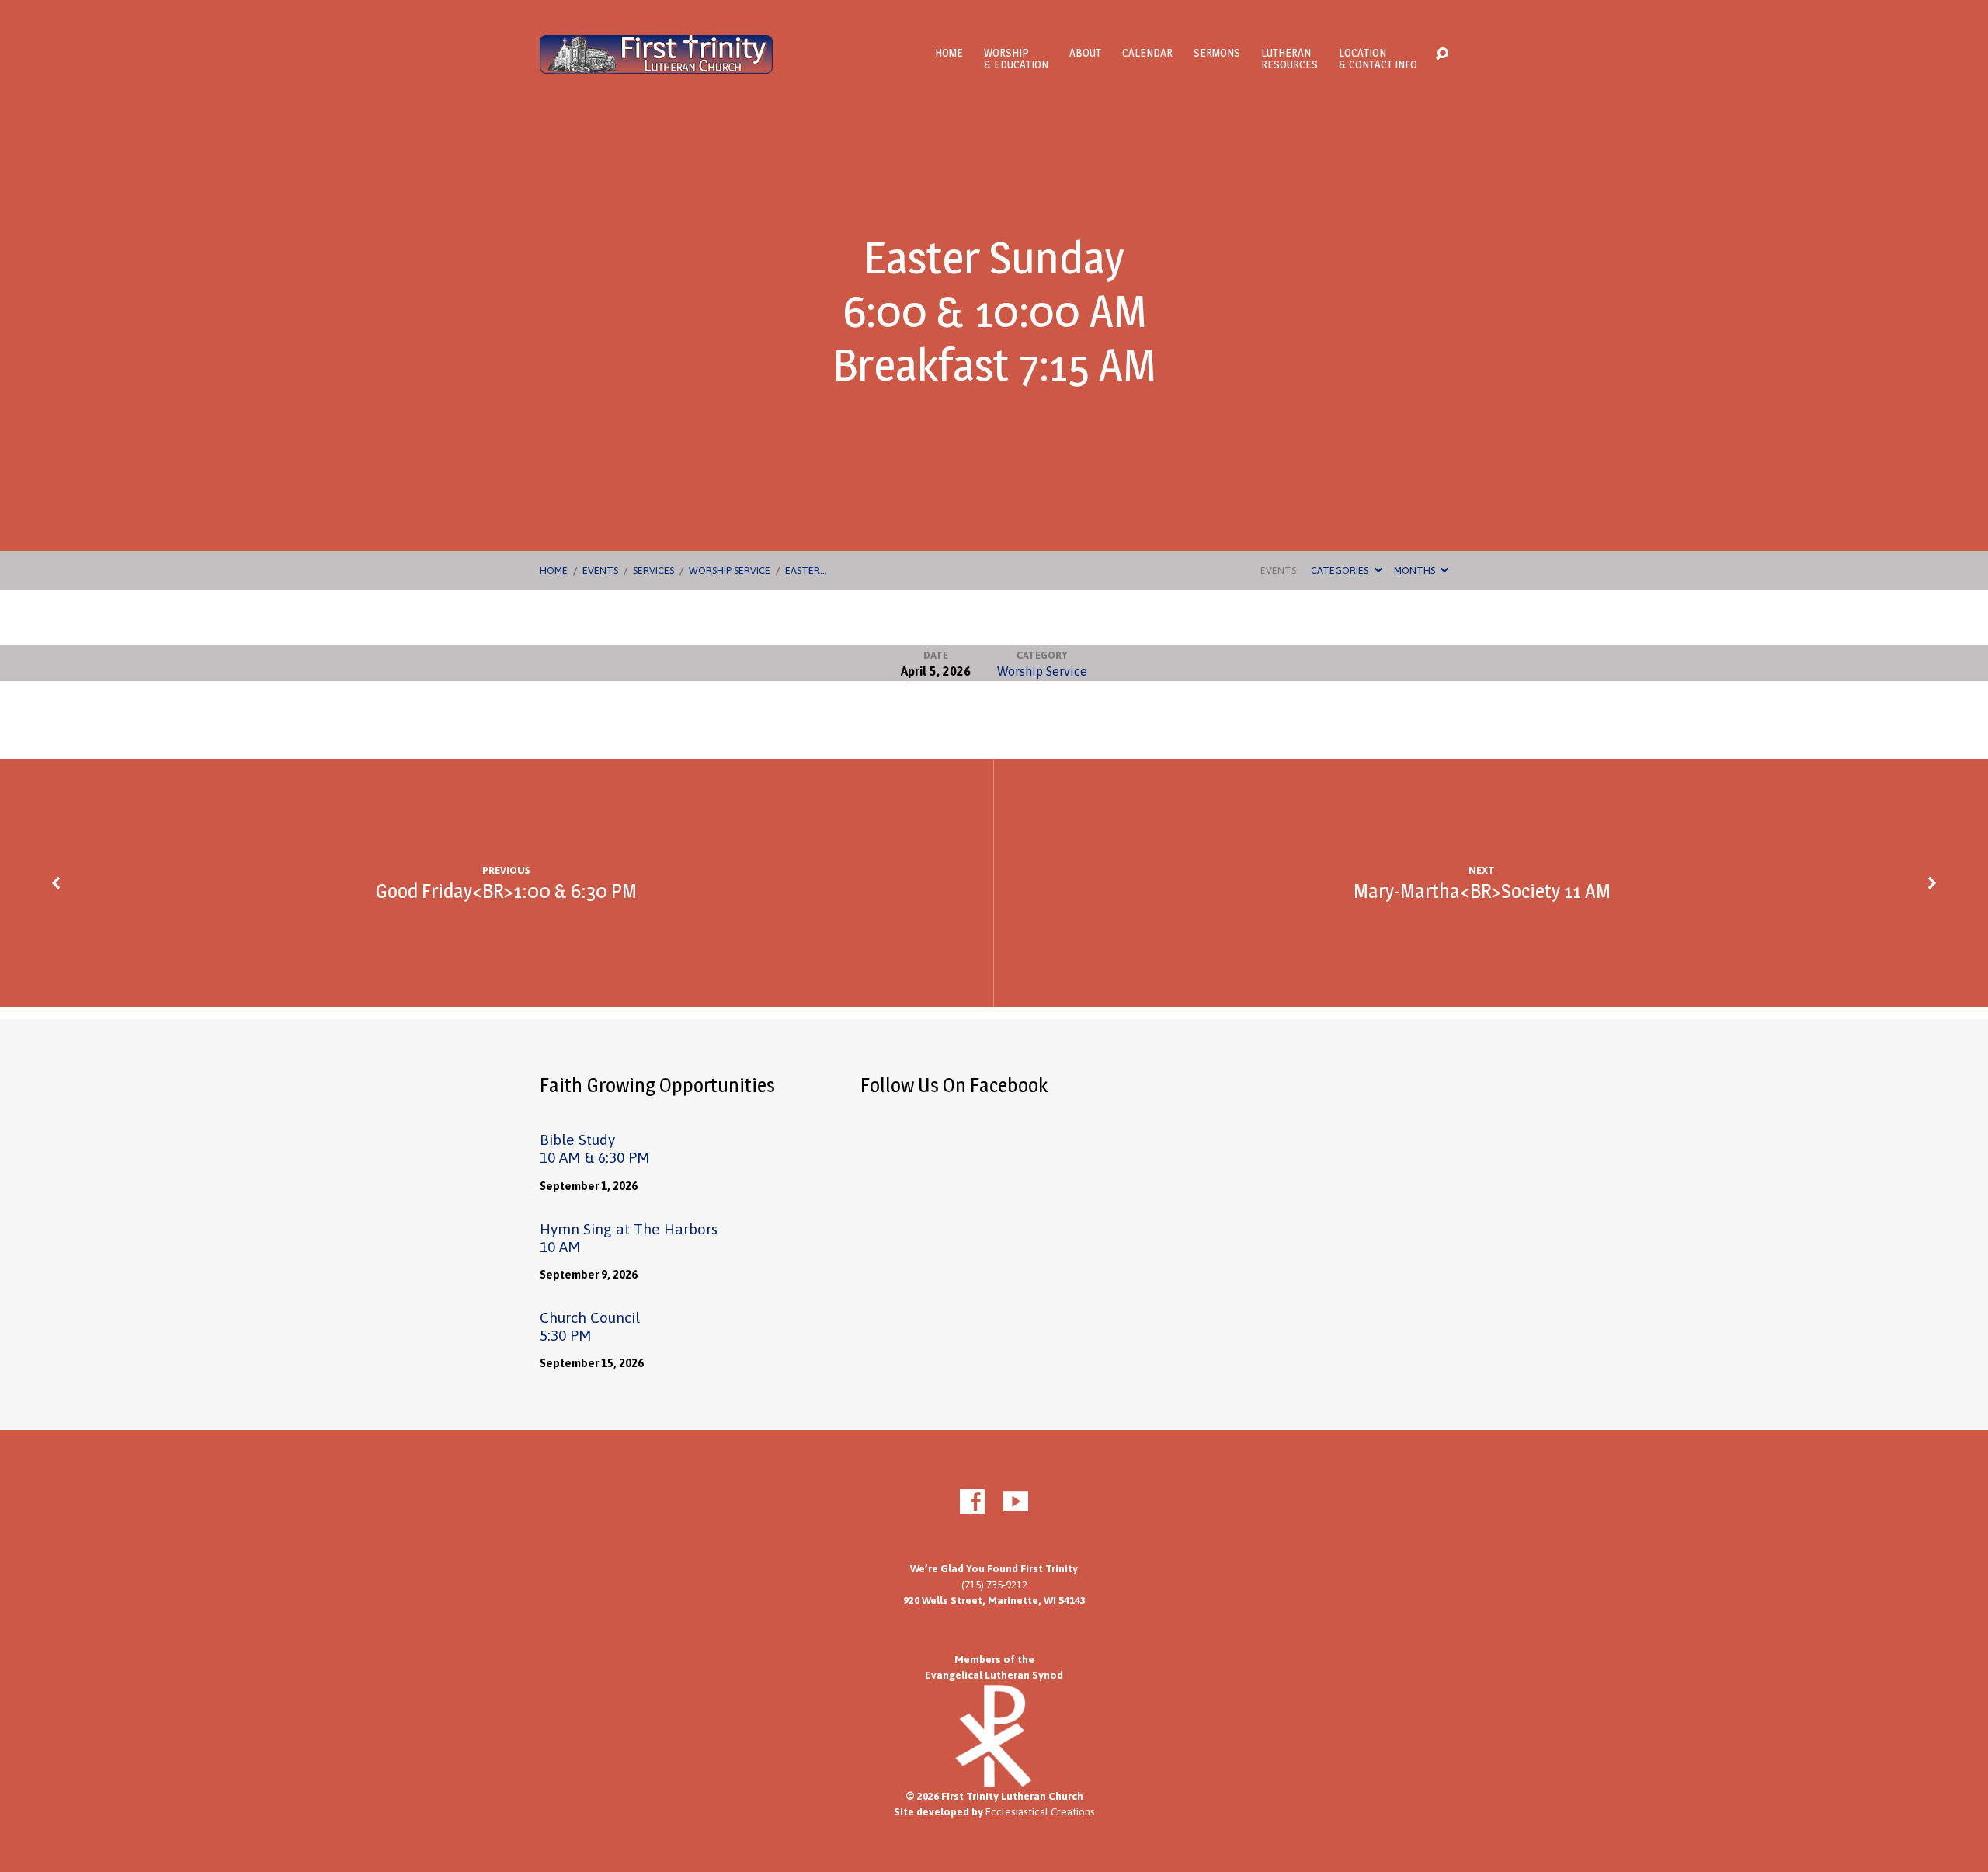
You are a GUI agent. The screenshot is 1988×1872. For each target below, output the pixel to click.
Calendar (1147, 53)
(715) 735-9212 (994, 1585)
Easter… (806, 571)
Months (1416, 571)
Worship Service (730, 571)
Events (600, 571)
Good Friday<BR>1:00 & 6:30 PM (506, 891)
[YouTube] (1016, 1501)
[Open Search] (1442, 54)
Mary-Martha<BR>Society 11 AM (1482, 891)
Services (653, 571)
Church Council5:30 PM (590, 1326)
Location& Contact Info (1378, 58)
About (1085, 53)
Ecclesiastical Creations (1040, 1811)
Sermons (1217, 53)
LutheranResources (1289, 58)
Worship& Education (1016, 58)
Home (949, 53)
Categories (1341, 571)
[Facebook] (972, 1501)
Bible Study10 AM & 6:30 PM (595, 1148)
